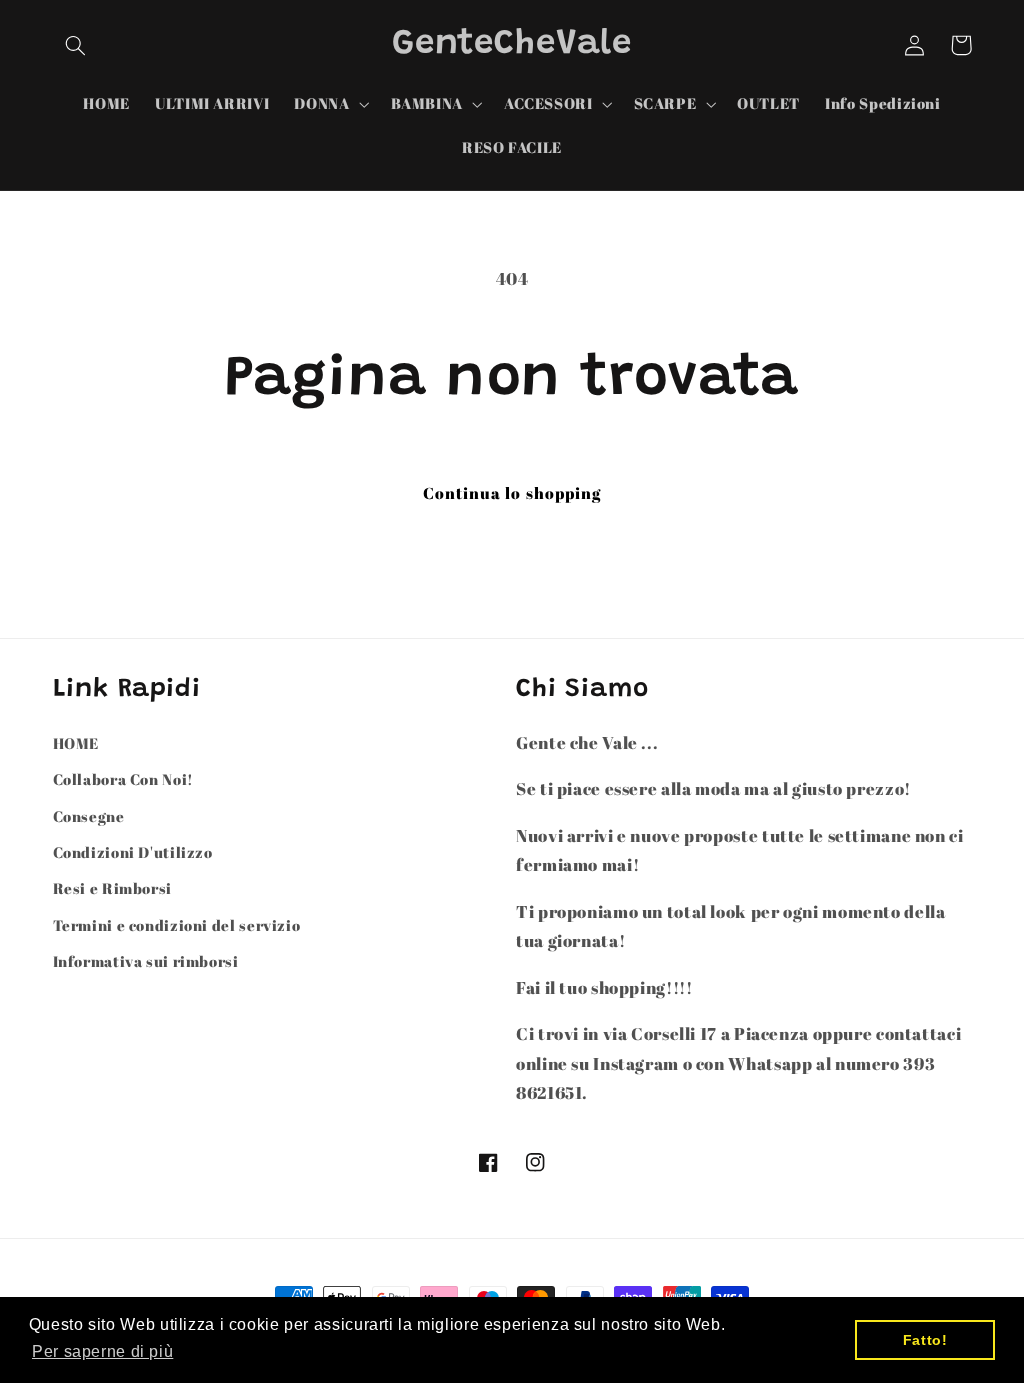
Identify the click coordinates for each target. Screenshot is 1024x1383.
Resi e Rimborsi (112, 888)
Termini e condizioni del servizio (177, 925)
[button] (76, 45)
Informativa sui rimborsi (146, 961)
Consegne (89, 816)
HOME (76, 743)
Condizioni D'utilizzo (133, 852)
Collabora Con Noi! (123, 779)
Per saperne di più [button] (102, 1351)
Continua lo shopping (512, 493)
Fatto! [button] (925, 1340)
